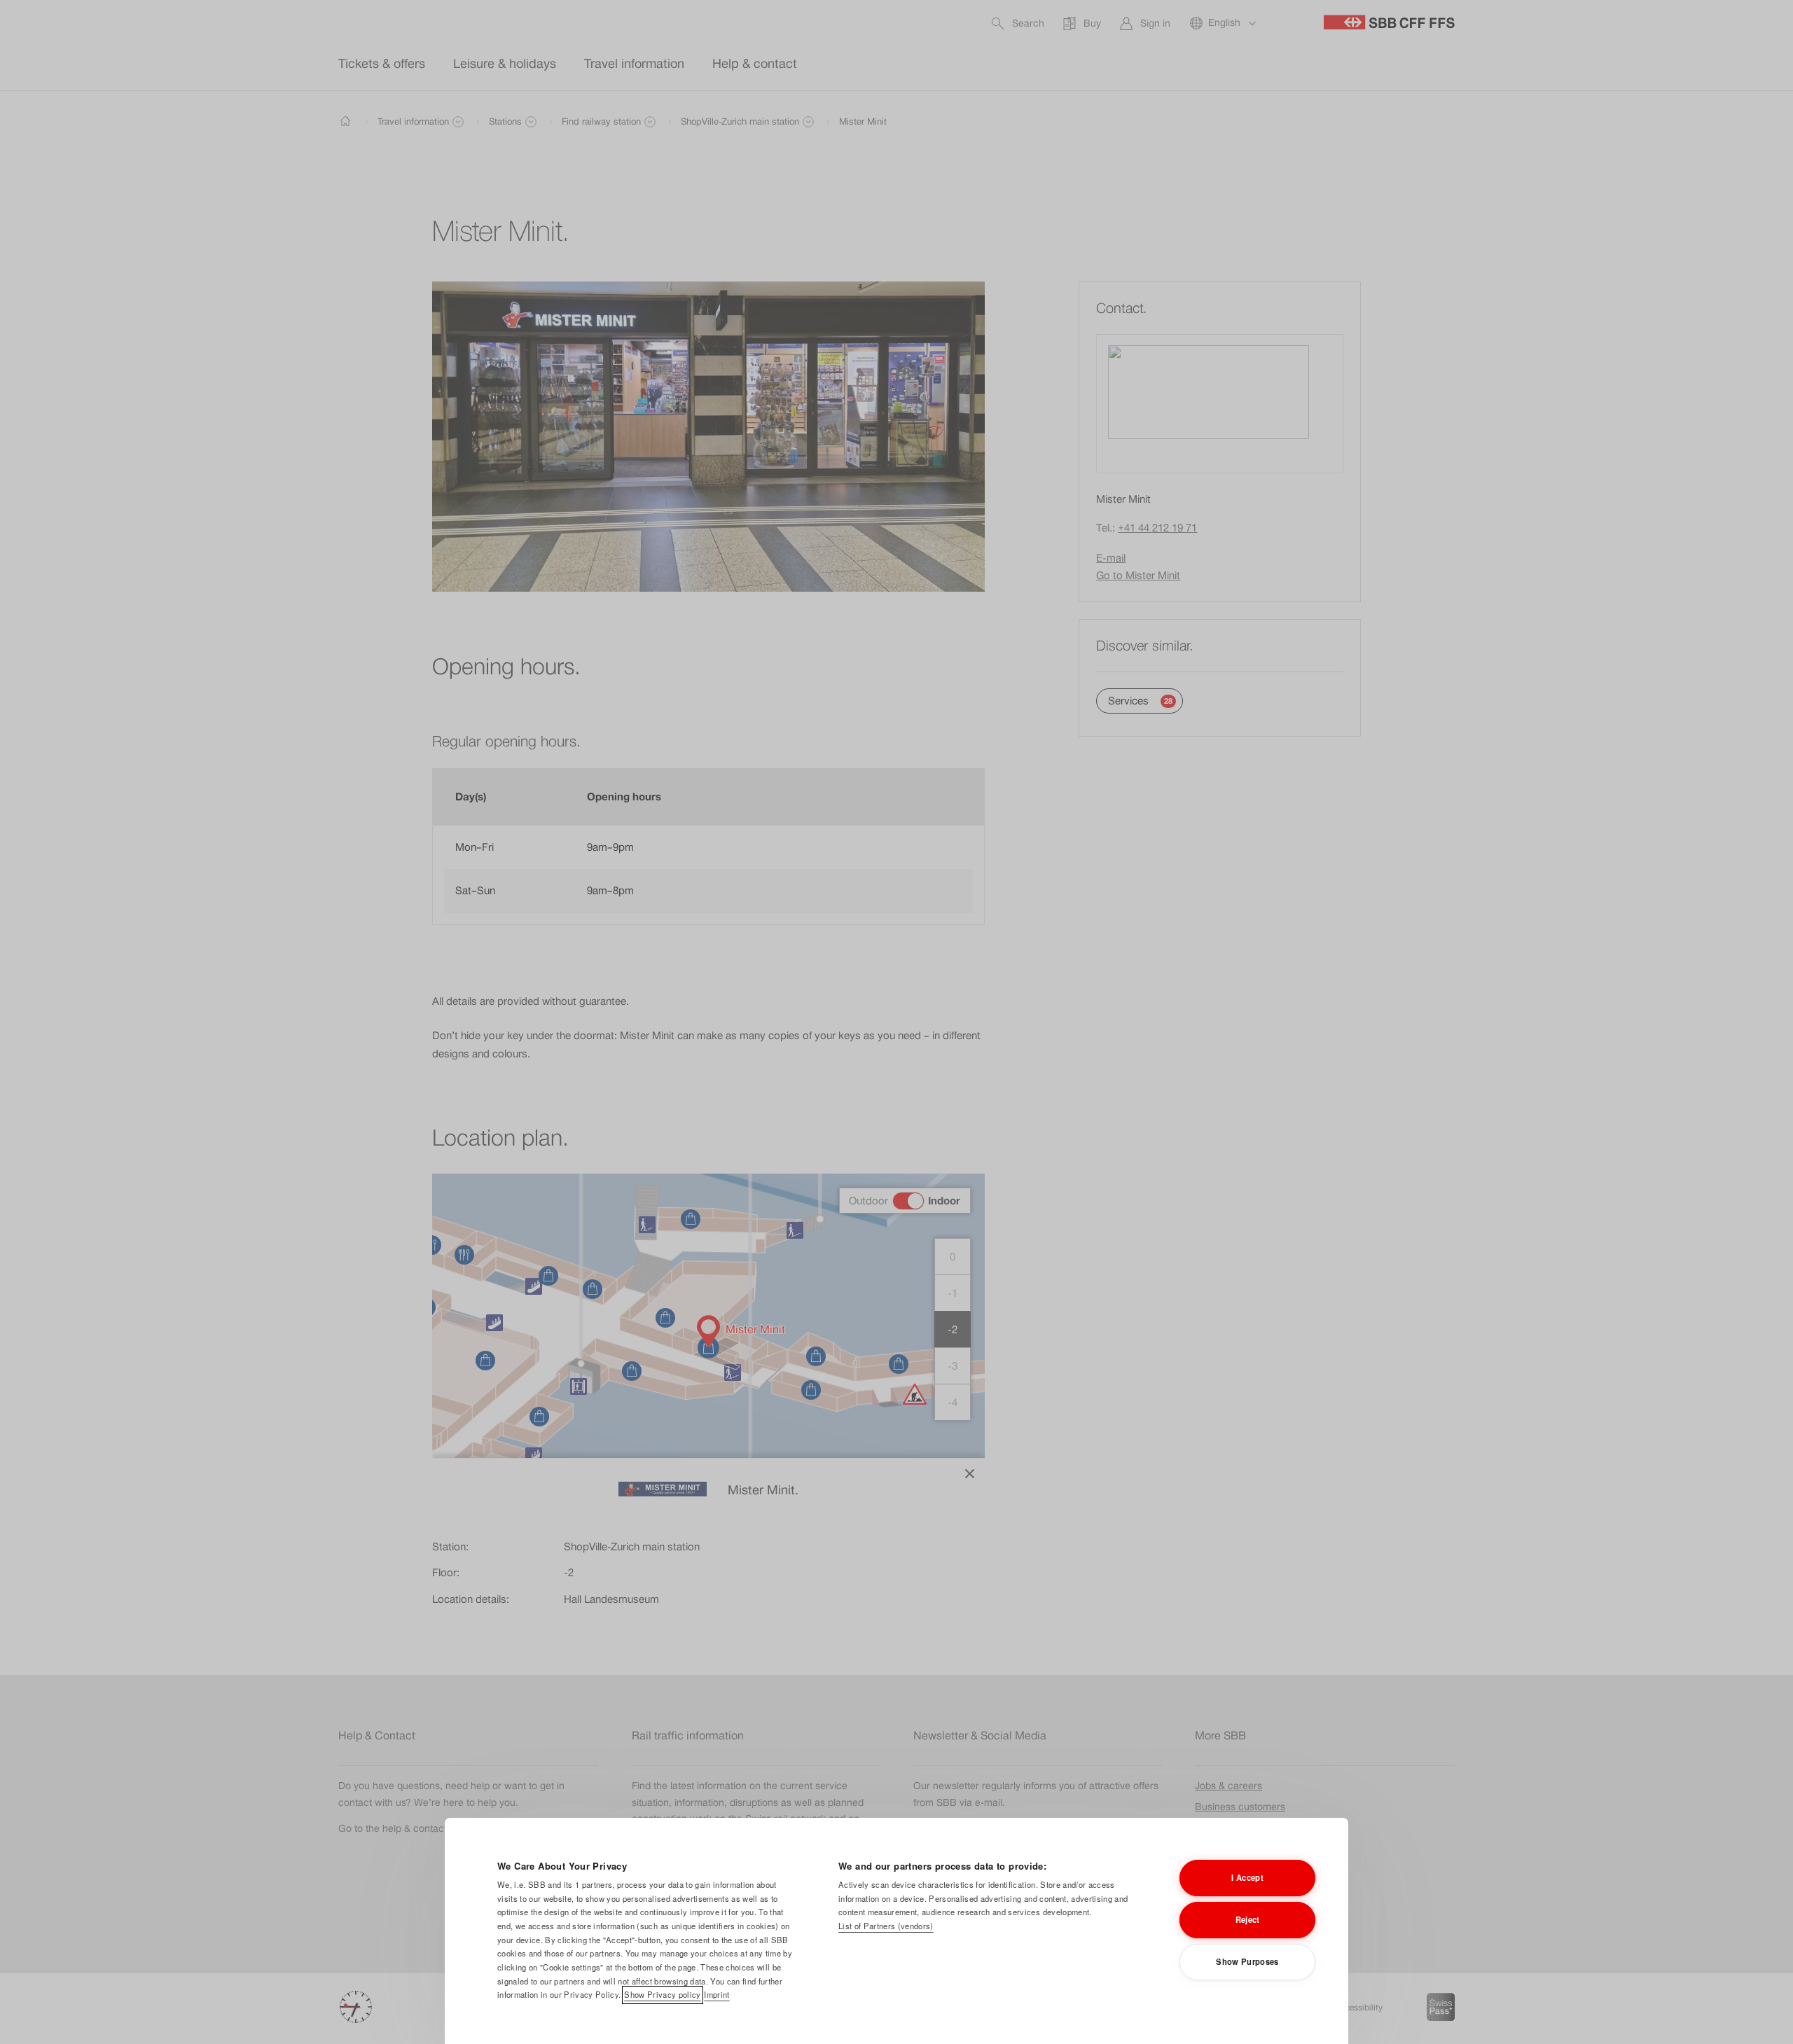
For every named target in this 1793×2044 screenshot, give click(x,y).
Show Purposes (1247, 1961)
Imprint (716, 1994)
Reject (1248, 1919)
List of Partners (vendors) (886, 1926)
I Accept (1247, 1877)
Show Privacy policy (662, 1994)
